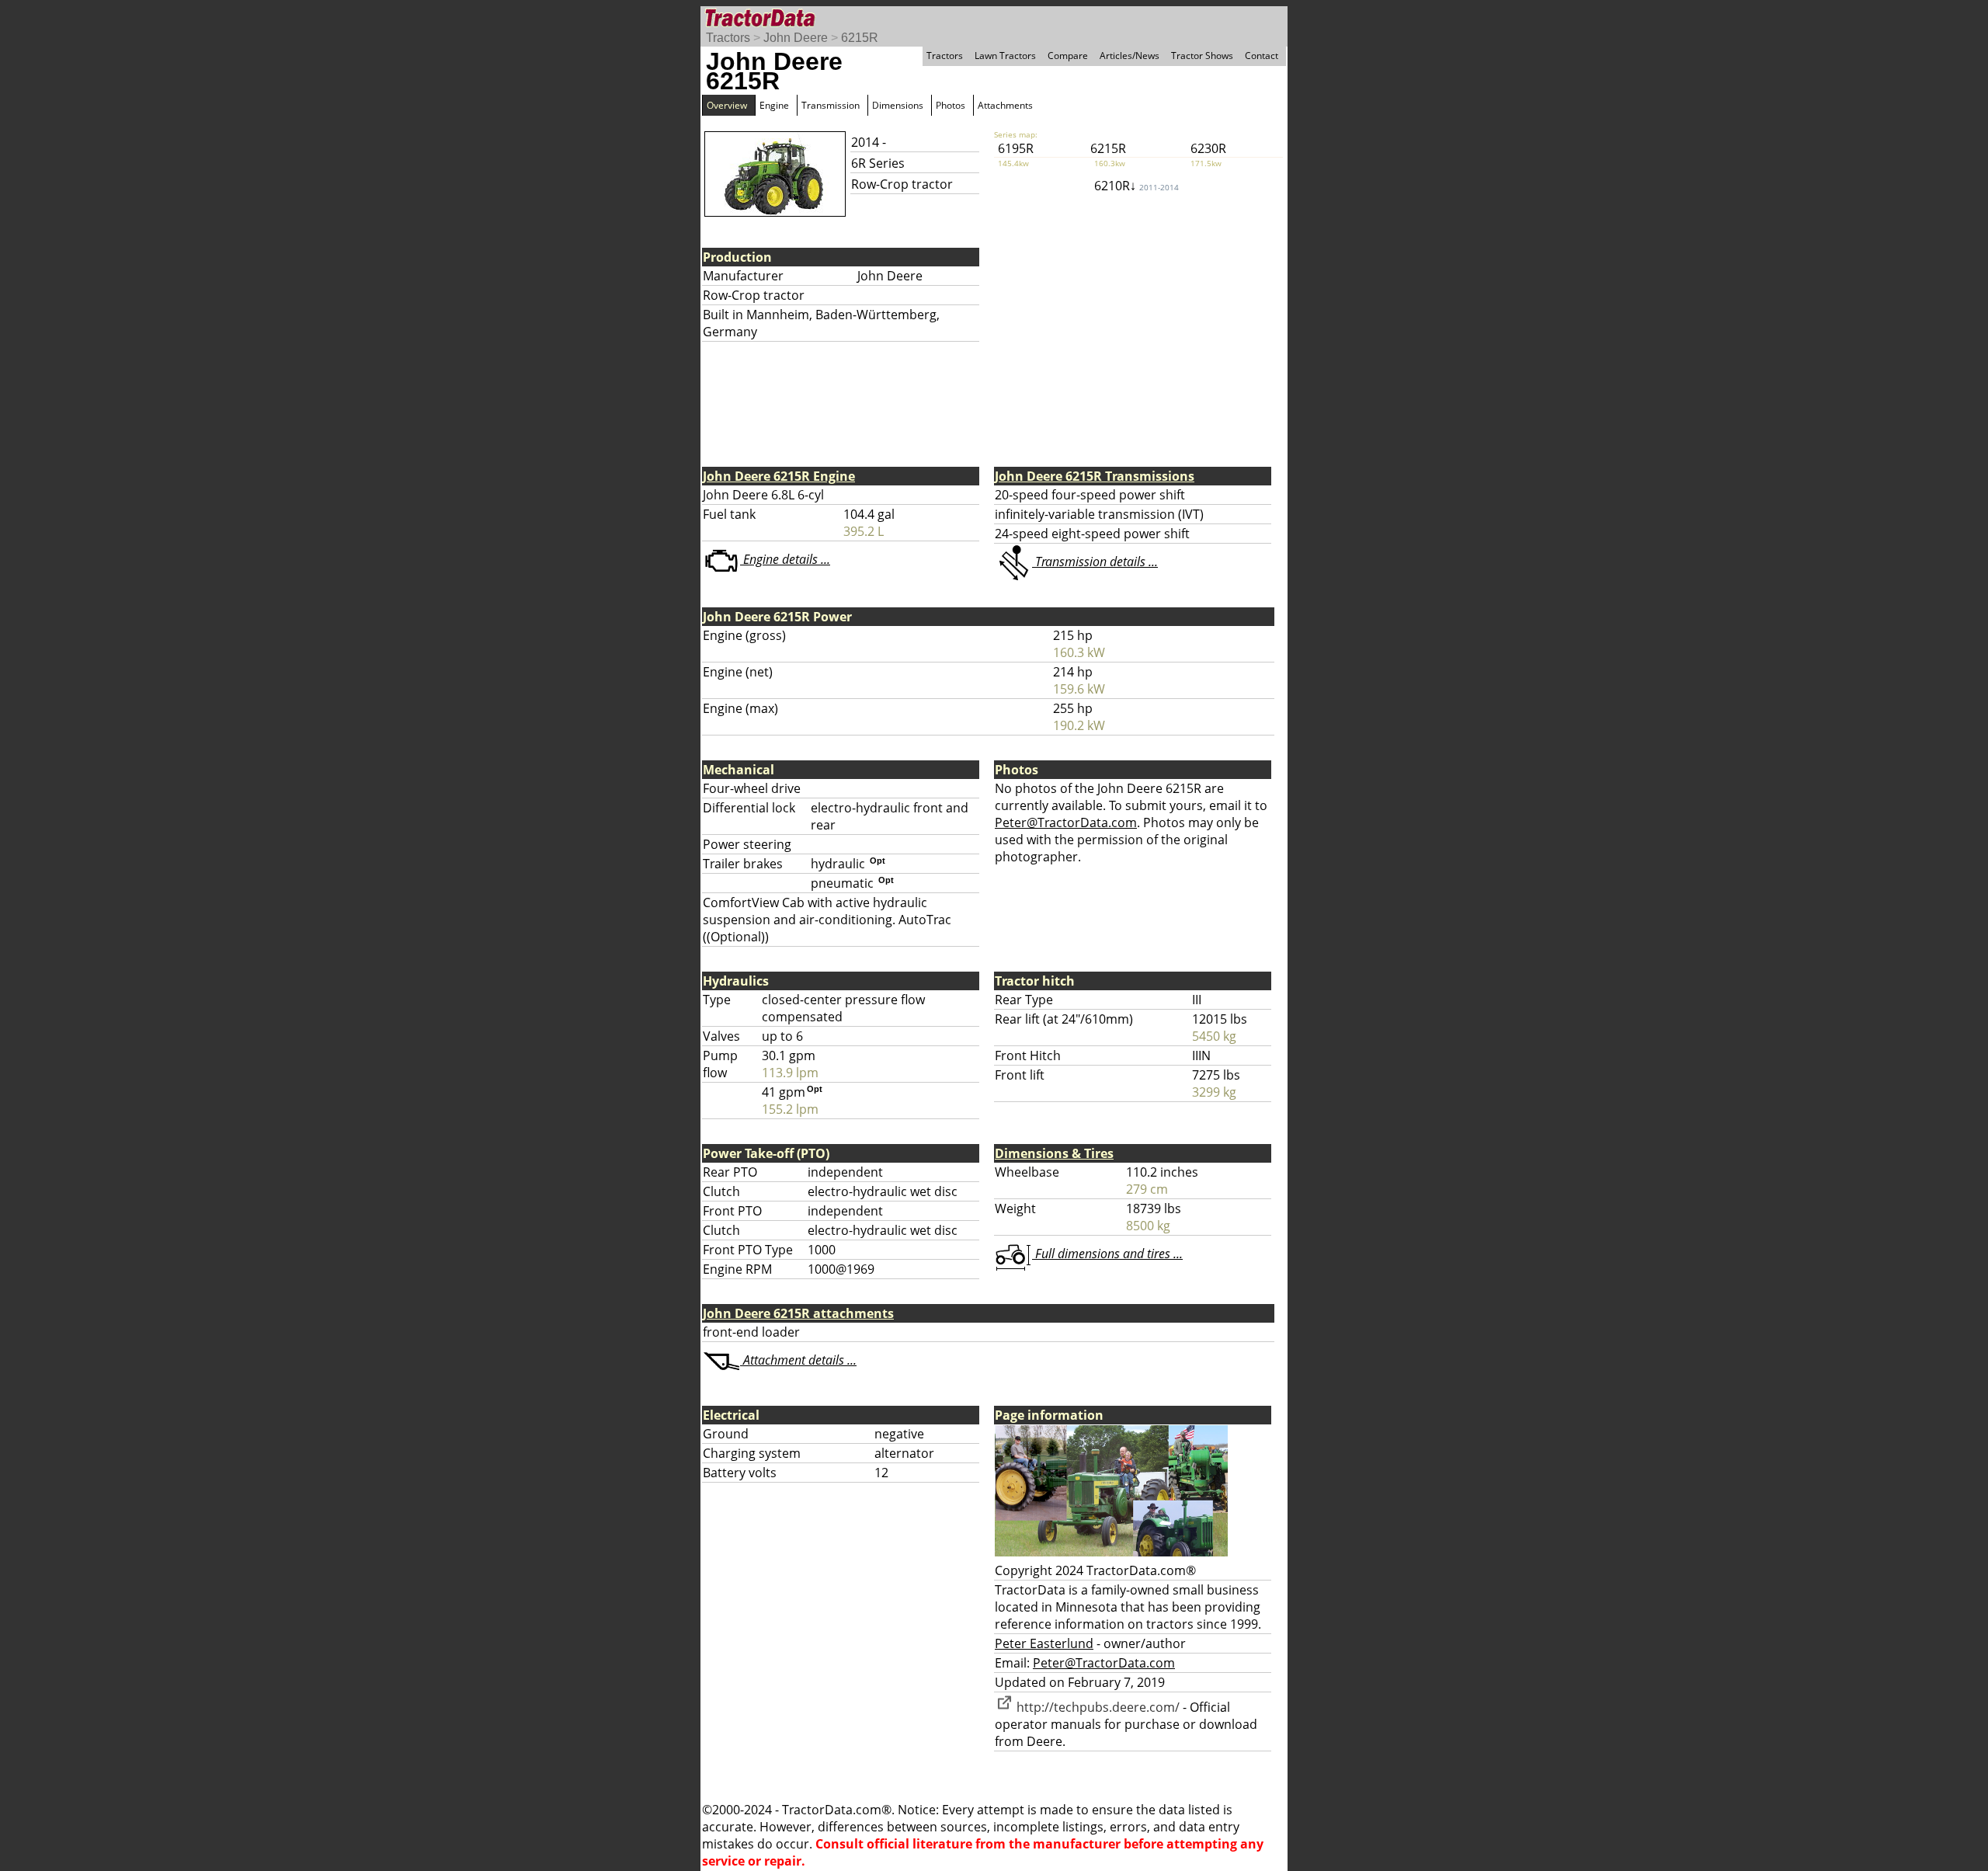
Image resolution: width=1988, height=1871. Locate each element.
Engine (774, 105)
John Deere (796, 38)
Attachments (1005, 105)
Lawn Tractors (1005, 56)
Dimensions (898, 105)
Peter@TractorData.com (1066, 822)
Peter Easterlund (1044, 1643)
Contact (1262, 56)
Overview (727, 105)
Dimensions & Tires (1054, 1153)
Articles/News (1130, 56)
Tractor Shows (1202, 56)
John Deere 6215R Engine (779, 476)
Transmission (831, 105)
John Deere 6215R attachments (798, 1313)
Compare (1068, 56)
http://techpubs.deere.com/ (1097, 1707)
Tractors (728, 38)
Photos (951, 105)
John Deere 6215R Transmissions (1095, 476)
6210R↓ (1136, 186)
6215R (860, 38)
